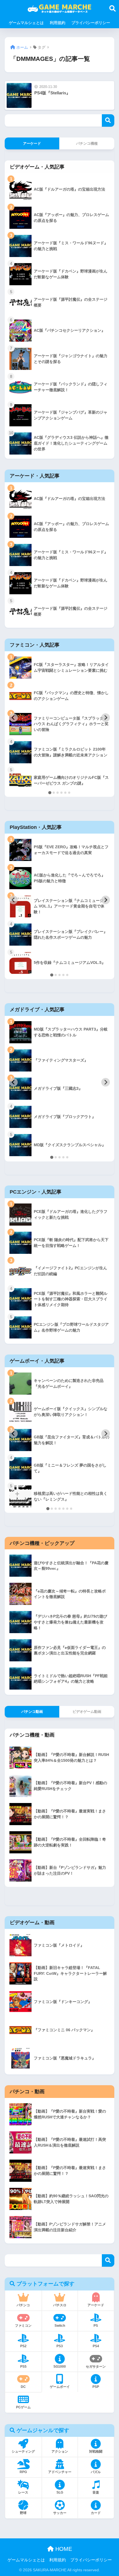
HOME (63, 2549)
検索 (108, 120)
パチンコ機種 (87, 143)
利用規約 (58, 23)
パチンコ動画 (32, 1712)
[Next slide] (106, 718)
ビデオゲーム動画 (87, 1712)
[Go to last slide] (13, 718)
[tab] (50, 792)
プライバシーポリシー (91, 23)
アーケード (32, 143)
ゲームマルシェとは (26, 23)
